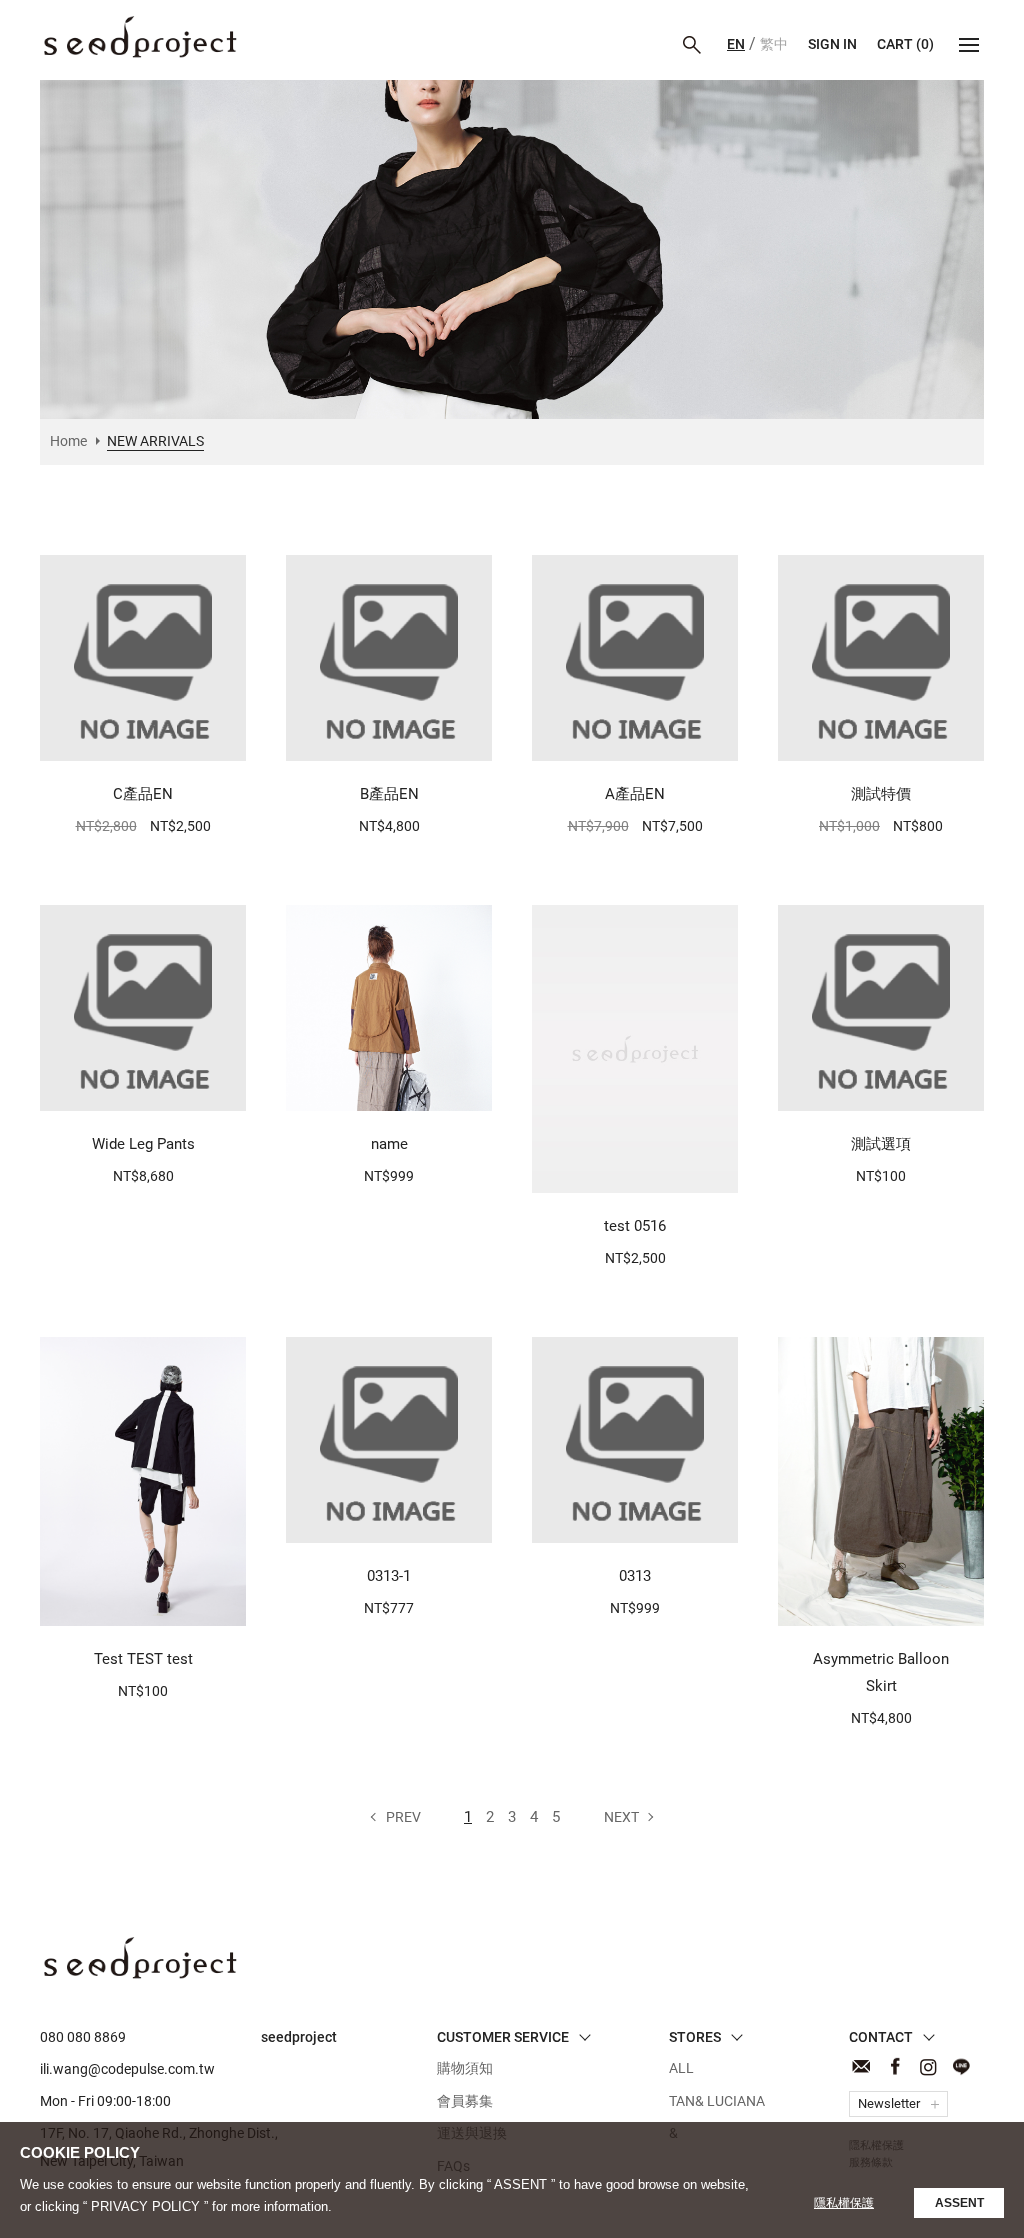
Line (960, 2066)
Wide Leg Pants (143, 1144)
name (389, 1144)
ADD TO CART (133, 735)
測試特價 (881, 794)
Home (68, 441)
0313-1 (389, 1576)
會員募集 (465, 2101)
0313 (635, 1576)
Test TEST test (143, 1659)
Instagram (927, 2066)
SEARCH (692, 45)
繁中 (774, 44)
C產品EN (143, 794)
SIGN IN (832, 44)
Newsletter (889, 2103)
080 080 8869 (83, 2037)
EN (736, 44)
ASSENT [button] (959, 2203)
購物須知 (465, 2068)
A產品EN (635, 794)
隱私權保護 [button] (844, 2203)
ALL (681, 2068)
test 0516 (635, 1226)
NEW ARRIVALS (140, 37)
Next (621, 1817)
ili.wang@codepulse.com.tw (127, 2069)
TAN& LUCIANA (717, 2101)
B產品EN (389, 794)
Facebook (894, 2066)
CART (905, 44)
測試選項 (881, 1144)
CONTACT (861, 2066)
